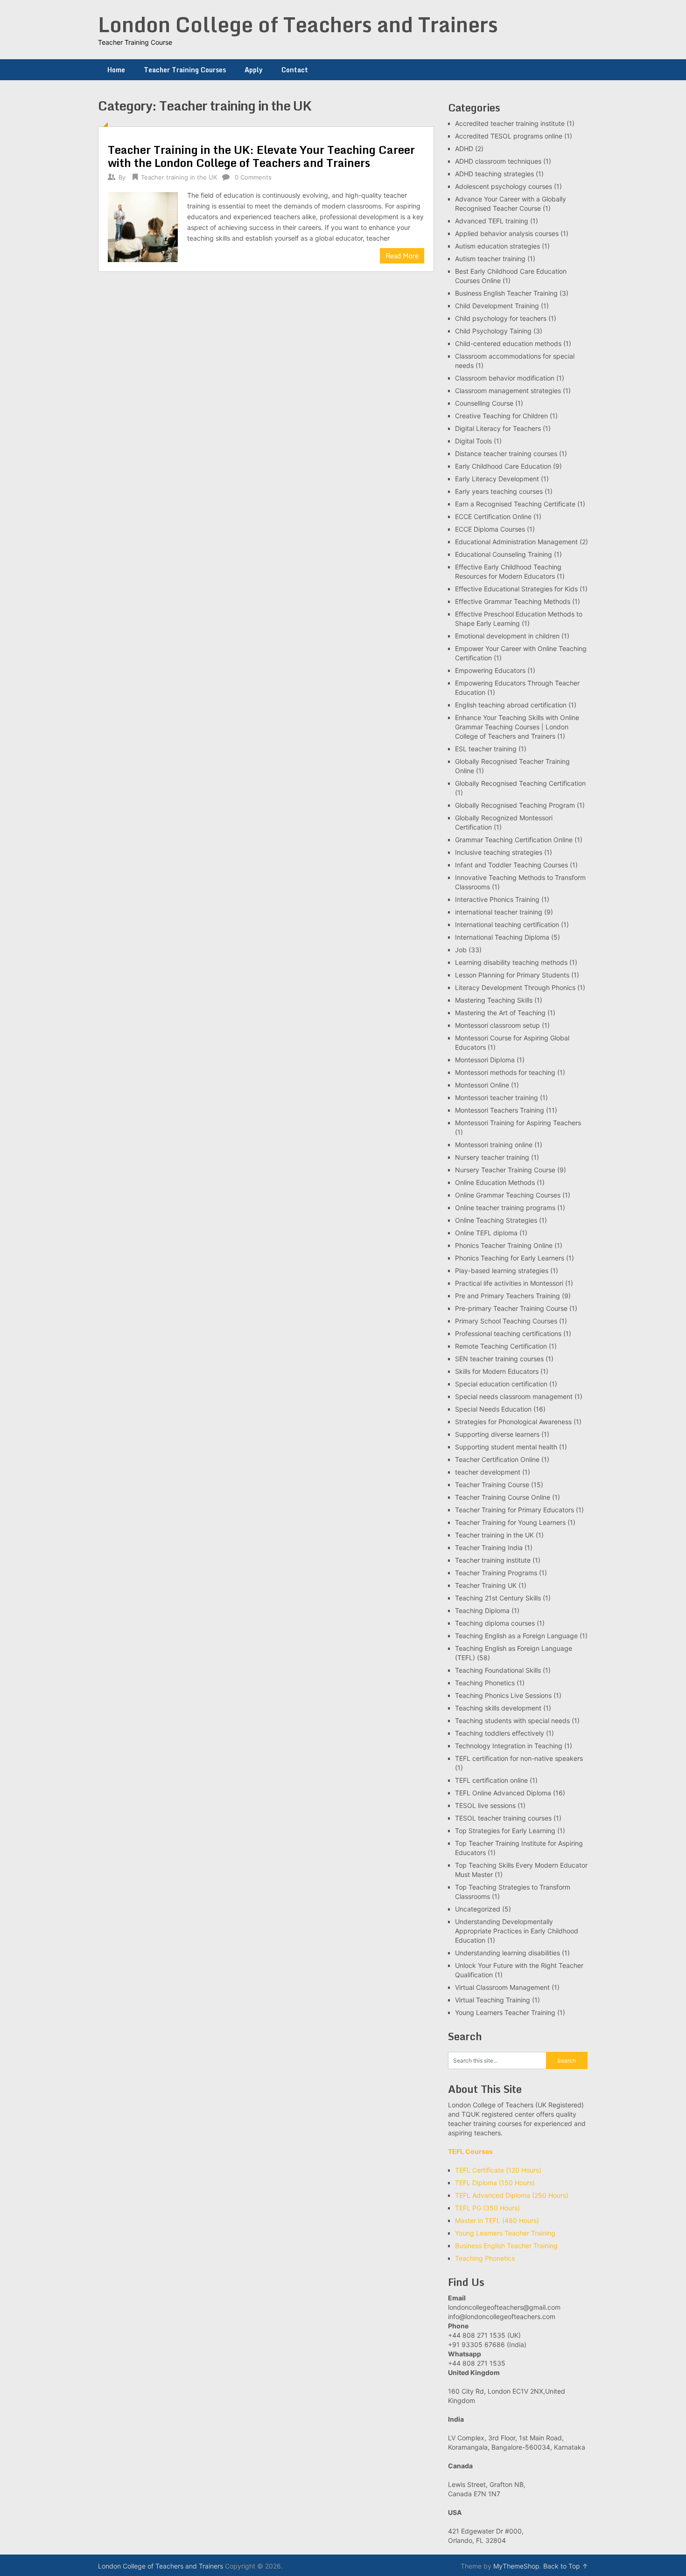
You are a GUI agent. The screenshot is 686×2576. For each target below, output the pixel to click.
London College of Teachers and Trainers (298, 24)
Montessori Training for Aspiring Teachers (518, 1123)
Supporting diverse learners (497, 1434)
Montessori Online (482, 1085)
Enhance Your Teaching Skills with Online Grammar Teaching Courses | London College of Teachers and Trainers (517, 727)
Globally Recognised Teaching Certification (520, 783)
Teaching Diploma (482, 1610)
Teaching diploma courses (495, 1623)
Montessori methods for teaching (505, 1072)
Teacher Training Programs (496, 1573)
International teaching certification (507, 924)
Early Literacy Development (497, 479)
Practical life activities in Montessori (509, 1283)
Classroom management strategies (508, 391)
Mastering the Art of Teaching (500, 1013)
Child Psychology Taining (493, 331)
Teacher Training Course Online (503, 1497)
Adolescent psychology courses (504, 186)
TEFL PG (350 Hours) (487, 2208)
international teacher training (499, 912)
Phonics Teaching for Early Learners (510, 1258)
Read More (402, 256)
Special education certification (501, 1384)
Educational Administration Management (516, 542)
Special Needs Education (493, 1409)
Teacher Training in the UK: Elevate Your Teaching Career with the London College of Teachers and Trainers (261, 156)
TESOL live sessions (485, 1805)
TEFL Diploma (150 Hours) (495, 2183)
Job (461, 950)
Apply (254, 70)
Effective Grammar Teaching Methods (513, 601)
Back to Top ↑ (566, 2566)
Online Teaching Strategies (496, 1220)
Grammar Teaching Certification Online (514, 840)
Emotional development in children (507, 636)
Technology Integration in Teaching (509, 1746)
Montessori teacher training (497, 1098)
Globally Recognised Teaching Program (515, 805)
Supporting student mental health (506, 1447)
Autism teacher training (490, 259)
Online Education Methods (495, 1182)
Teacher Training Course (492, 1485)
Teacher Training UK (486, 1585)
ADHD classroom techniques (498, 161)
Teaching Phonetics (485, 1683)
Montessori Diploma (485, 1060)
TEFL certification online (491, 1780)
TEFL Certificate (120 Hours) (498, 2170)
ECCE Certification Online (493, 516)
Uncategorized (478, 1909)
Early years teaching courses (499, 491)
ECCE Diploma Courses (490, 529)
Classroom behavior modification (505, 378)
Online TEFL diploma (486, 1233)
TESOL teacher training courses (503, 1818)
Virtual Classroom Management (502, 1987)
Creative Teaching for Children (501, 416)
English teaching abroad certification (511, 705)
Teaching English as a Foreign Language (516, 1636)
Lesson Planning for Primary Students (512, 975)
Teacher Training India (489, 1548)
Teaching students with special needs (512, 1721)
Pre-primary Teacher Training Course (511, 1308)
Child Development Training (497, 306)
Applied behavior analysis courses (507, 233)
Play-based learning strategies (502, 1271)
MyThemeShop (516, 2566)
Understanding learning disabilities (507, 1953)
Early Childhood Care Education (503, 466)
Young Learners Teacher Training (505, 2012)
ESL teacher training (486, 749)
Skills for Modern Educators (497, 1371)
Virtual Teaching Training (493, 2000)
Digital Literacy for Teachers (498, 428)
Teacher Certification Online (497, 1459)
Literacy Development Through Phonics (515, 987)
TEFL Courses (470, 2151)
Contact (295, 70)
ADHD (464, 149)
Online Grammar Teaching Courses (508, 1195)
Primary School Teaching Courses (506, 1321)
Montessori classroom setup (497, 1025)
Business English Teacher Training (506, 293)
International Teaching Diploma (502, 937)
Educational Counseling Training (504, 554)
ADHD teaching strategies (494, 174)
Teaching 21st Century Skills (498, 1598)
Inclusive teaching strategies (499, 852)
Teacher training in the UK (179, 177)
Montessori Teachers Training (500, 1110)
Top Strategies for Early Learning (505, 1831)
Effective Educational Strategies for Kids (516, 589)
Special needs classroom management (514, 1396)
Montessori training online (494, 1145)
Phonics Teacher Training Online (504, 1245)
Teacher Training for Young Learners (510, 1522)
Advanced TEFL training (492, 221)
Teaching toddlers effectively (500, 1733)
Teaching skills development (498, 1708)
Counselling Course (484, 403)
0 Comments (253, 177)
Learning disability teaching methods (511, 962)
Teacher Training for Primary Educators (514, 1510)
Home (116, 70)
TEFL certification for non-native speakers (519, 1758)
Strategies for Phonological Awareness (513, 1422)
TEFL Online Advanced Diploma (503, 1793)
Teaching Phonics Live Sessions (503, 1695)
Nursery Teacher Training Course (505, 1170)
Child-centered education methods (508, 343)
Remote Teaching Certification (501, 1346)
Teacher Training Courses (185, 70)
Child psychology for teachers (501, 318)
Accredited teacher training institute (510, 123)
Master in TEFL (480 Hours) (497, 2220)
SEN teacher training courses (499, 1359)
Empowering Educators (490, 670)
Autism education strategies (497, 246)
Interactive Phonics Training (497, 899)
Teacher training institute (493, 1560)
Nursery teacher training (492, 1157)
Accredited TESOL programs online (509, 136)
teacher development (488, 1472)
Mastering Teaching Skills (494, 1000)
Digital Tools (473, 441)
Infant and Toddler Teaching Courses (511, 865)
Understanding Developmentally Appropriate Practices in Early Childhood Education (517, 1931)
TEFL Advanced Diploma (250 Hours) (512, 2195)
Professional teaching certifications (508, 1333)
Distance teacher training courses (506, 454)
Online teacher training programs (505, 1208)
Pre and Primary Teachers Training (507, 1296)
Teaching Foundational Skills (498, 1670)
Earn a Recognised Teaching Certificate (515, 504)
